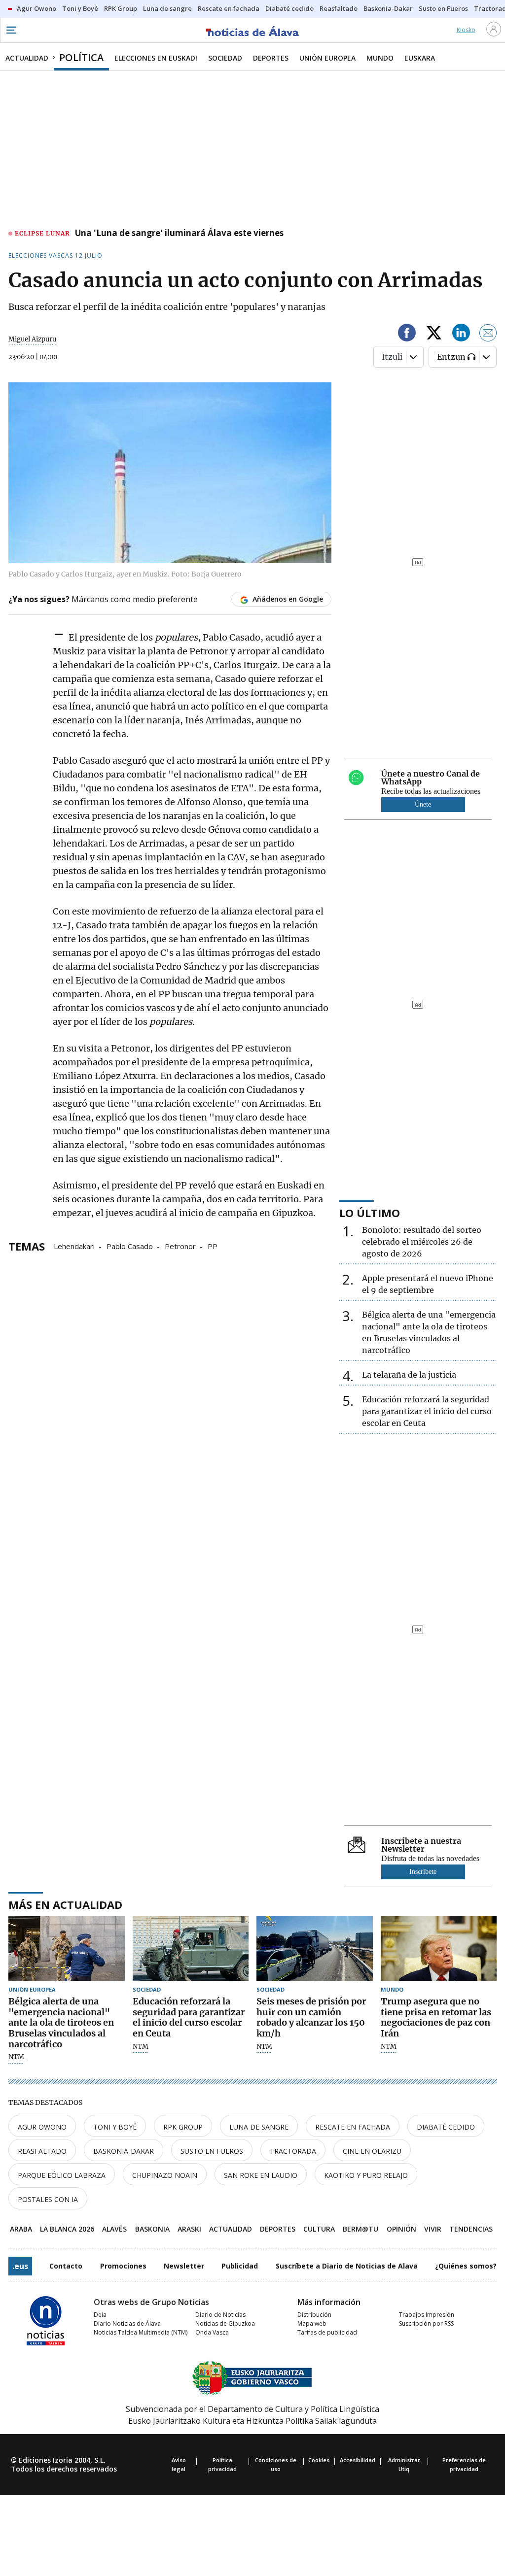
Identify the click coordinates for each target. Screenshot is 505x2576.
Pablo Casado (130, 1246)
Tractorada (293, 2151)
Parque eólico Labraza (62, 2175)
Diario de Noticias (220, 2315)
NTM (16, 2057)
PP (213, 1246)
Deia (100, 2315)
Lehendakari (74, 1246)
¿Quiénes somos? (466, 2266)
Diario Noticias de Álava (127, 2323)
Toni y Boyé (115, 2127)
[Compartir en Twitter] (434, 334)
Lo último (370, 1213)
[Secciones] (11, 30)
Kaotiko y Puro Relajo (366, 2175)
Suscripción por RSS (426, 2323)
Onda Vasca (212, 2332)
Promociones (123, 2266)
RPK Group (183, 2127)
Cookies (319, 2460)
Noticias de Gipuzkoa (225, 2323)
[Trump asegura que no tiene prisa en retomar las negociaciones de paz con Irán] (439, 1949)
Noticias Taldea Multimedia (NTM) (141, 2332)
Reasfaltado (42, 2151)
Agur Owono (42, 2127)
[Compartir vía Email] (488, 334)
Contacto (66, 2266)
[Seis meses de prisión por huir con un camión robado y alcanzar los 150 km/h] (315, 1949)
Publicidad (240, 2266)
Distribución (314, 2315)
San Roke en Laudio (261, 2175)
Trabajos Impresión (427, 2315)
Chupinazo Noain (165, 2175)
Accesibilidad (358, 2460)
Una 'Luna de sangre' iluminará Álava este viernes (179, 234)
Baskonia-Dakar (124, 2151)
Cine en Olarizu (372, 2151)
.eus (20, 2266)
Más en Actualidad (65, 1904)
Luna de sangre (259, 2127)
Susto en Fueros (212, 2151)
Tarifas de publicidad (327, 2332)
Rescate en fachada (353, 2127)
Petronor (180, 1246)
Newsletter (184, 2266)
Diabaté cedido (446, 2127)
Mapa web (312, 2323)
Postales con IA (48, 2199)
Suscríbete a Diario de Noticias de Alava (347, 2266)
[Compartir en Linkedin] (461, 334)
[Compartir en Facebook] (407, 334)
